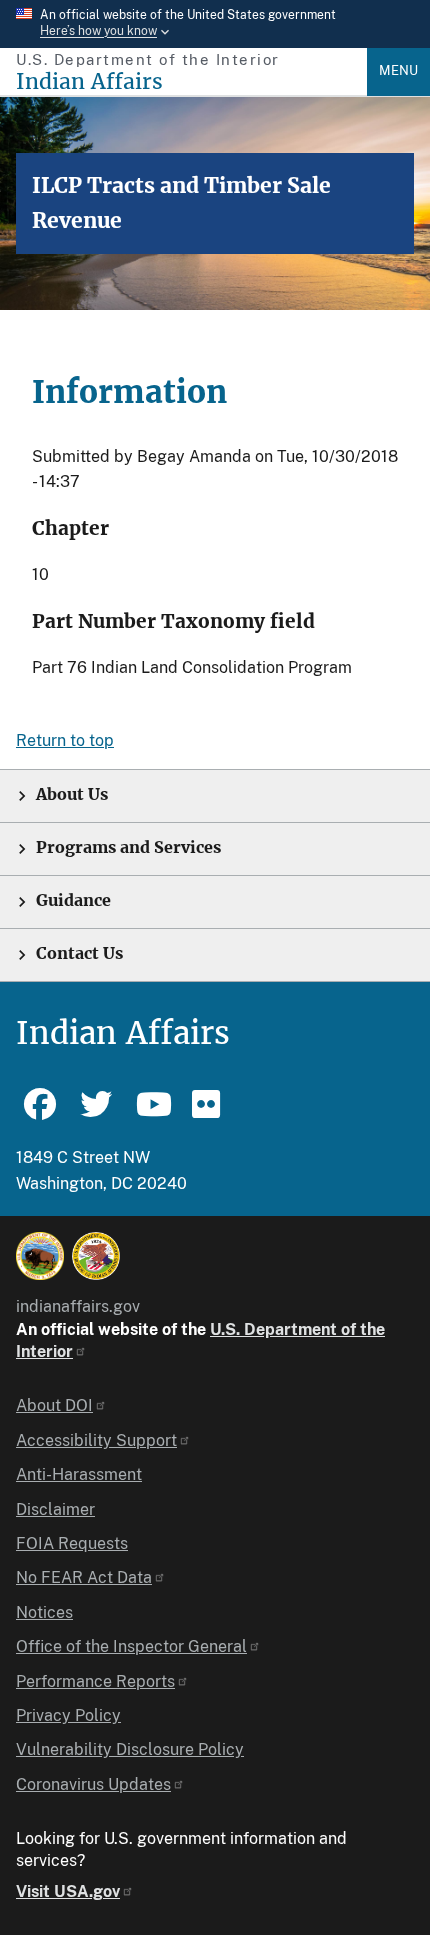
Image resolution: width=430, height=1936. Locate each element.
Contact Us (79, 953)
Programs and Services (128, 847)
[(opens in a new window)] (40, 1256)
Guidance (73, 900)
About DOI (54, 1405)
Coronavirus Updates (93, 1784)
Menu (398, 70)
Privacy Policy (68, 1715)
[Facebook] (40, 1113)
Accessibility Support (96, 1440)
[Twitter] (96, 1113)
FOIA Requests (72, 1543)
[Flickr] (208, 1113)
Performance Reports (95, 1681)
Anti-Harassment (79, 1474)
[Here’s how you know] (215, 24)
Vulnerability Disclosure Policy (130, 1749)
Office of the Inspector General (131, 1646)
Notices (44, 1612)
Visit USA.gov (68, 1891)
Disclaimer (55, 1509)
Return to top (65, 740)
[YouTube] (152, 1113)
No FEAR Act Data (84, 1577)
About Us (72, 794)
